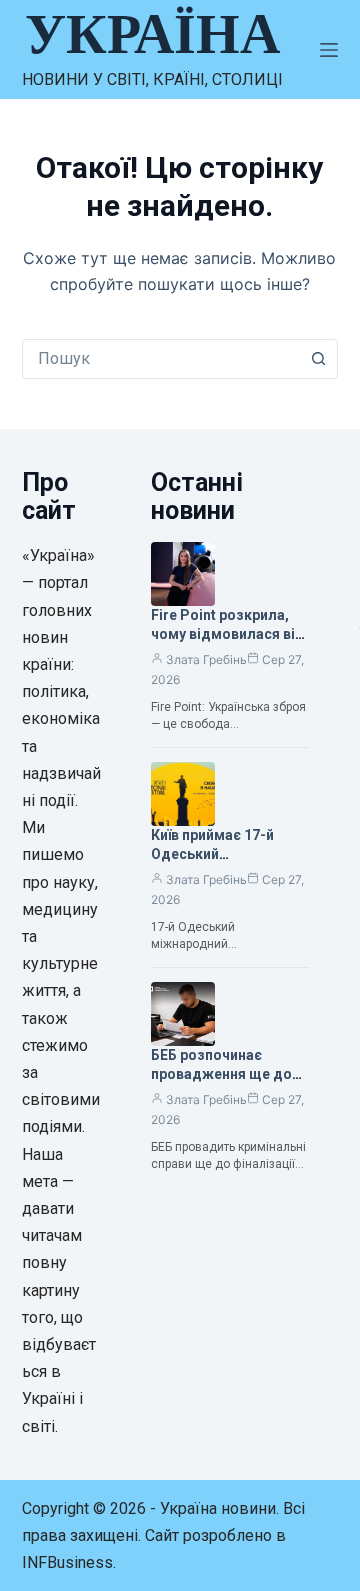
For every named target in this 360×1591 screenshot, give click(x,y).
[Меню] (329, 50)
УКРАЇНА (152, 34)
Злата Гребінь (206, 659)
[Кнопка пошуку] (318, 359)
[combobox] (161, 359)
